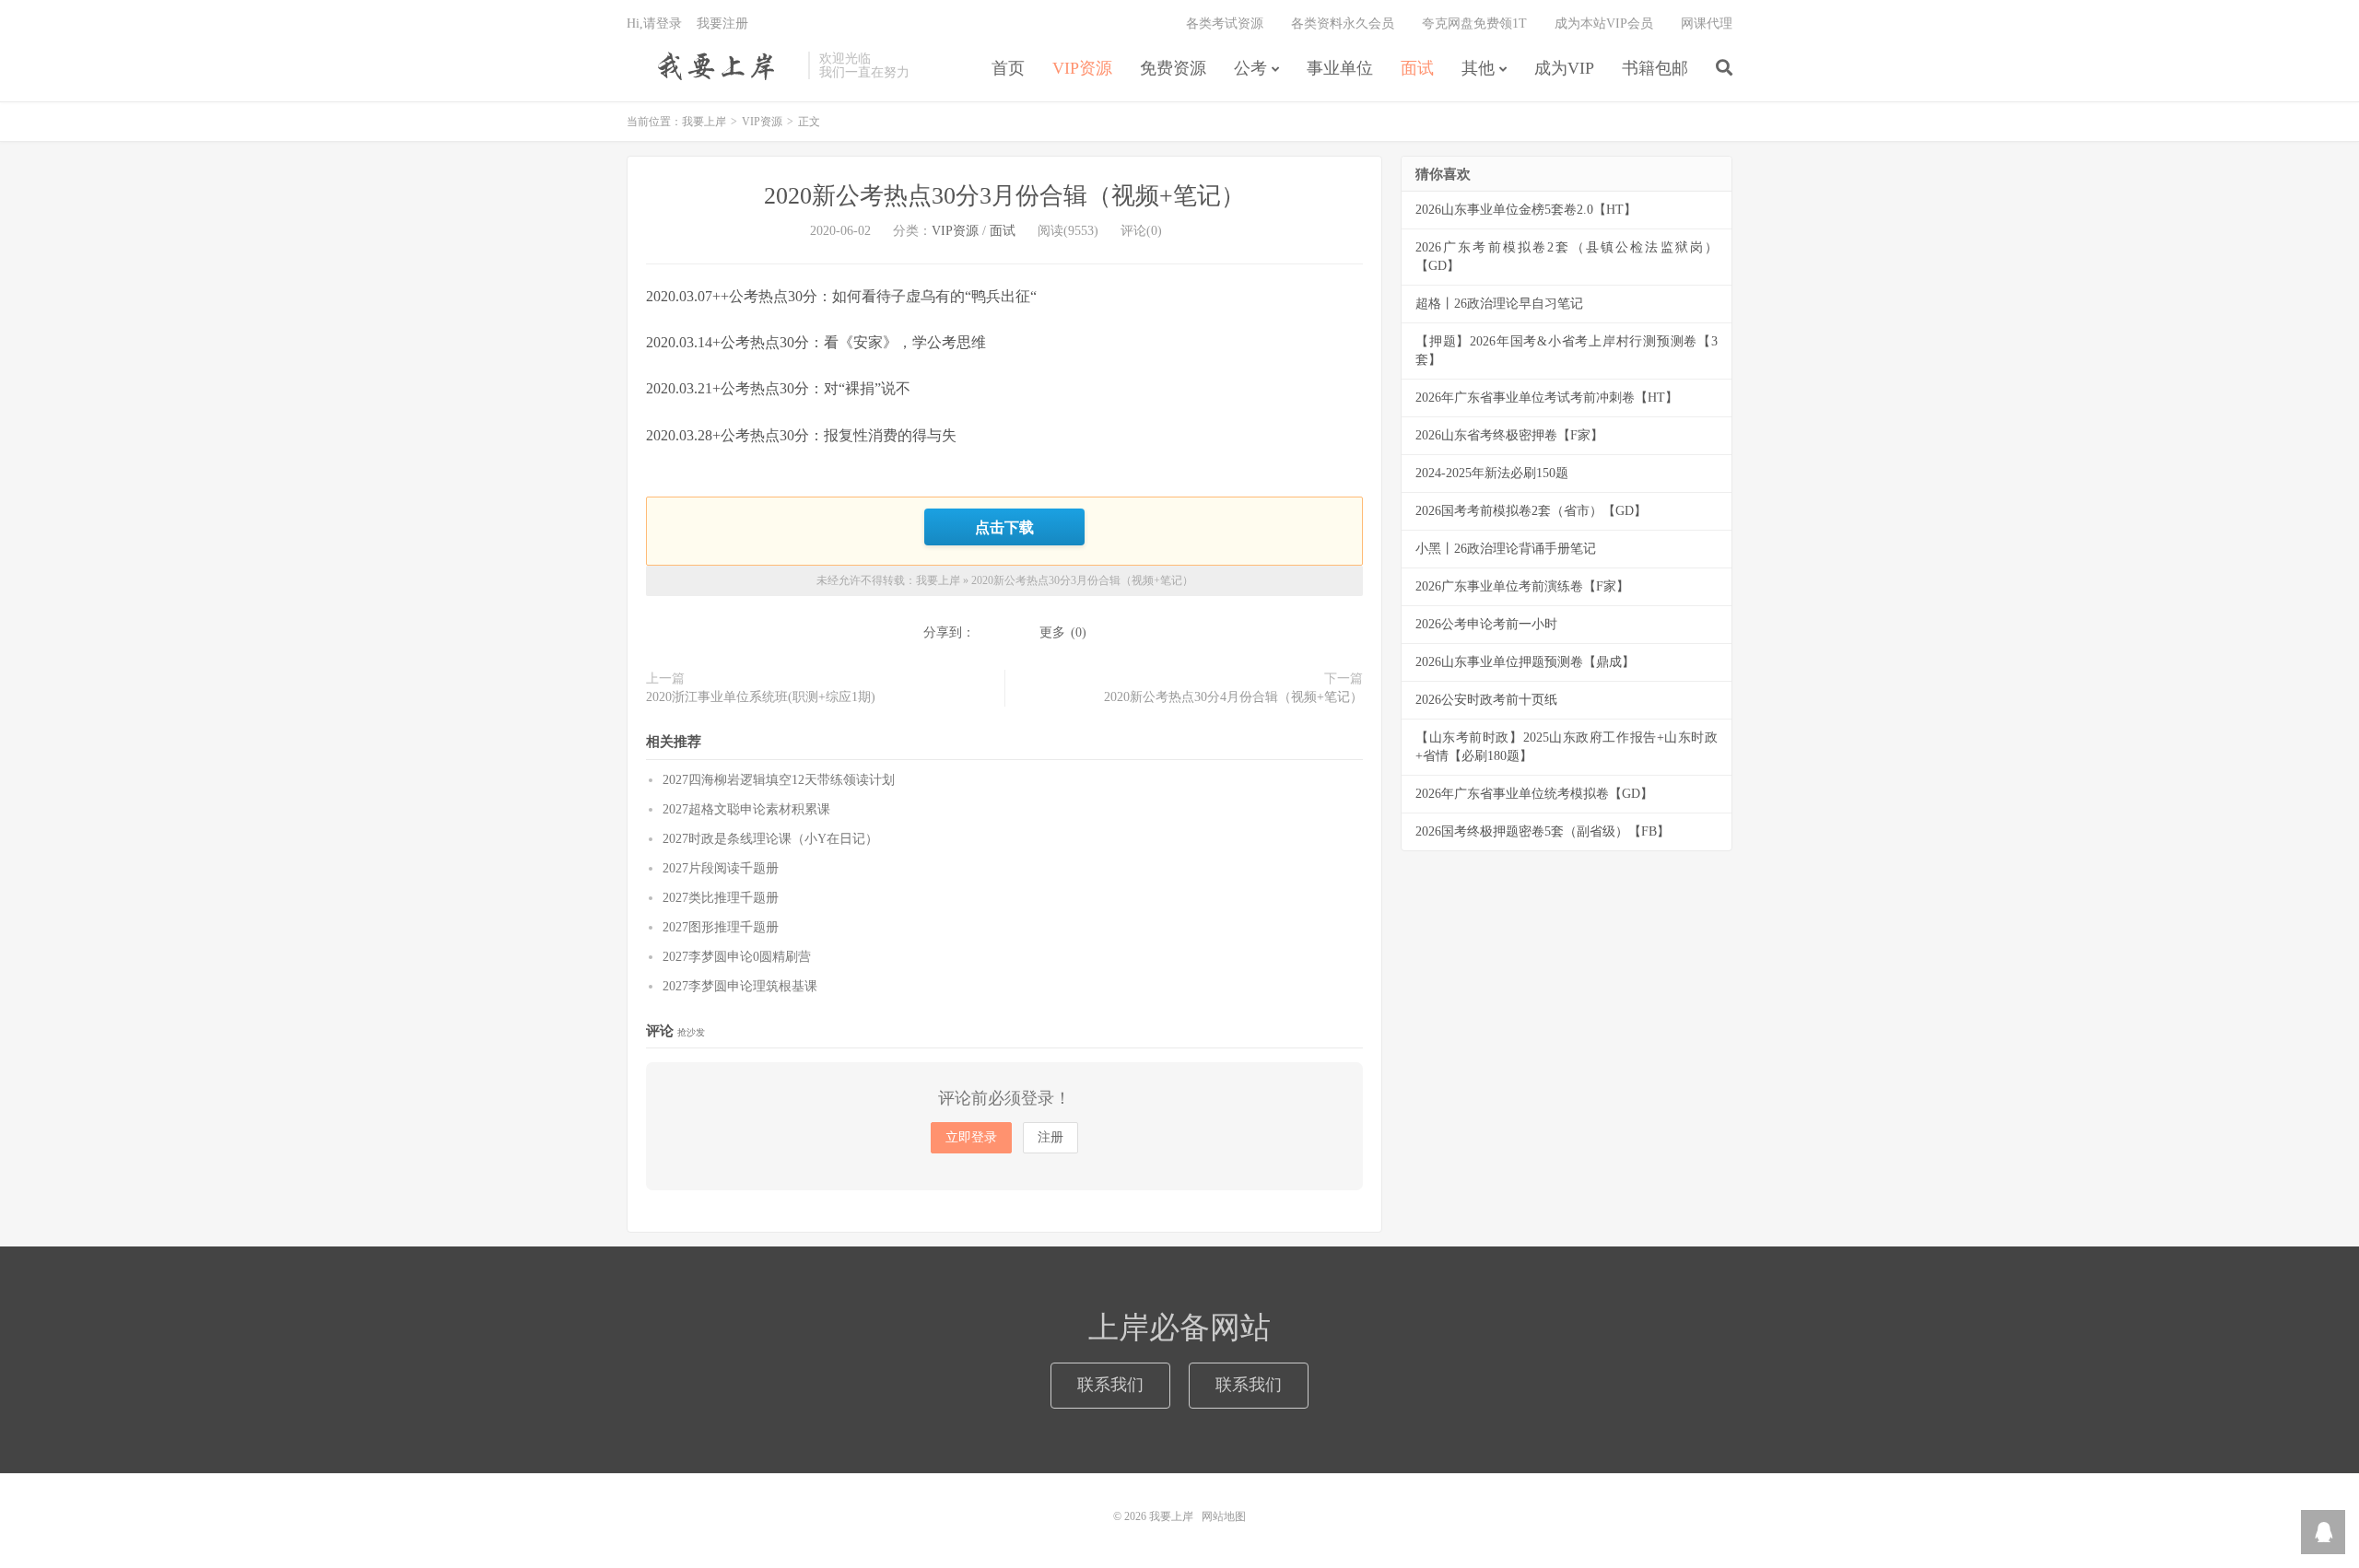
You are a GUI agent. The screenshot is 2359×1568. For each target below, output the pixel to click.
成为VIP (1564, 68)
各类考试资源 (1225, 23)
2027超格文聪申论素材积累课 (746, 809)
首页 (1008, 68)
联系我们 (1110, 1385)
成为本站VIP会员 (1604, 23)
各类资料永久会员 (1343, 23)
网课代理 (1707, 23)
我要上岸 (713, 65)
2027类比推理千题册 (721, 898)
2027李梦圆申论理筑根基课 (740, 986)
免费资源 (1173, 68)
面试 (1417, 68)
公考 (1250, 68)
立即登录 (971, 1137)
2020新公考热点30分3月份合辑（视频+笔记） (1004, 196)
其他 (1478, 68)
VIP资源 (1082, 68)
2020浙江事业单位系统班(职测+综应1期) (761, 697)
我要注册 (722, 23)
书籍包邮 (1655, 68)
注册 (1050, 1137)
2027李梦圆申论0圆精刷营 (737, 957)
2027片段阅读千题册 (721, 868)
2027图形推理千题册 (721, 927)
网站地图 (1224, 1516)
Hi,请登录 (654, 23)
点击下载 (1004, 527)
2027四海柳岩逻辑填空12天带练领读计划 (779, 780)
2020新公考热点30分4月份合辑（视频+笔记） (1233, 697)
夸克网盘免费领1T (1474, 23)
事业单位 (1340, 68)
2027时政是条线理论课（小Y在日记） (770, 839)
